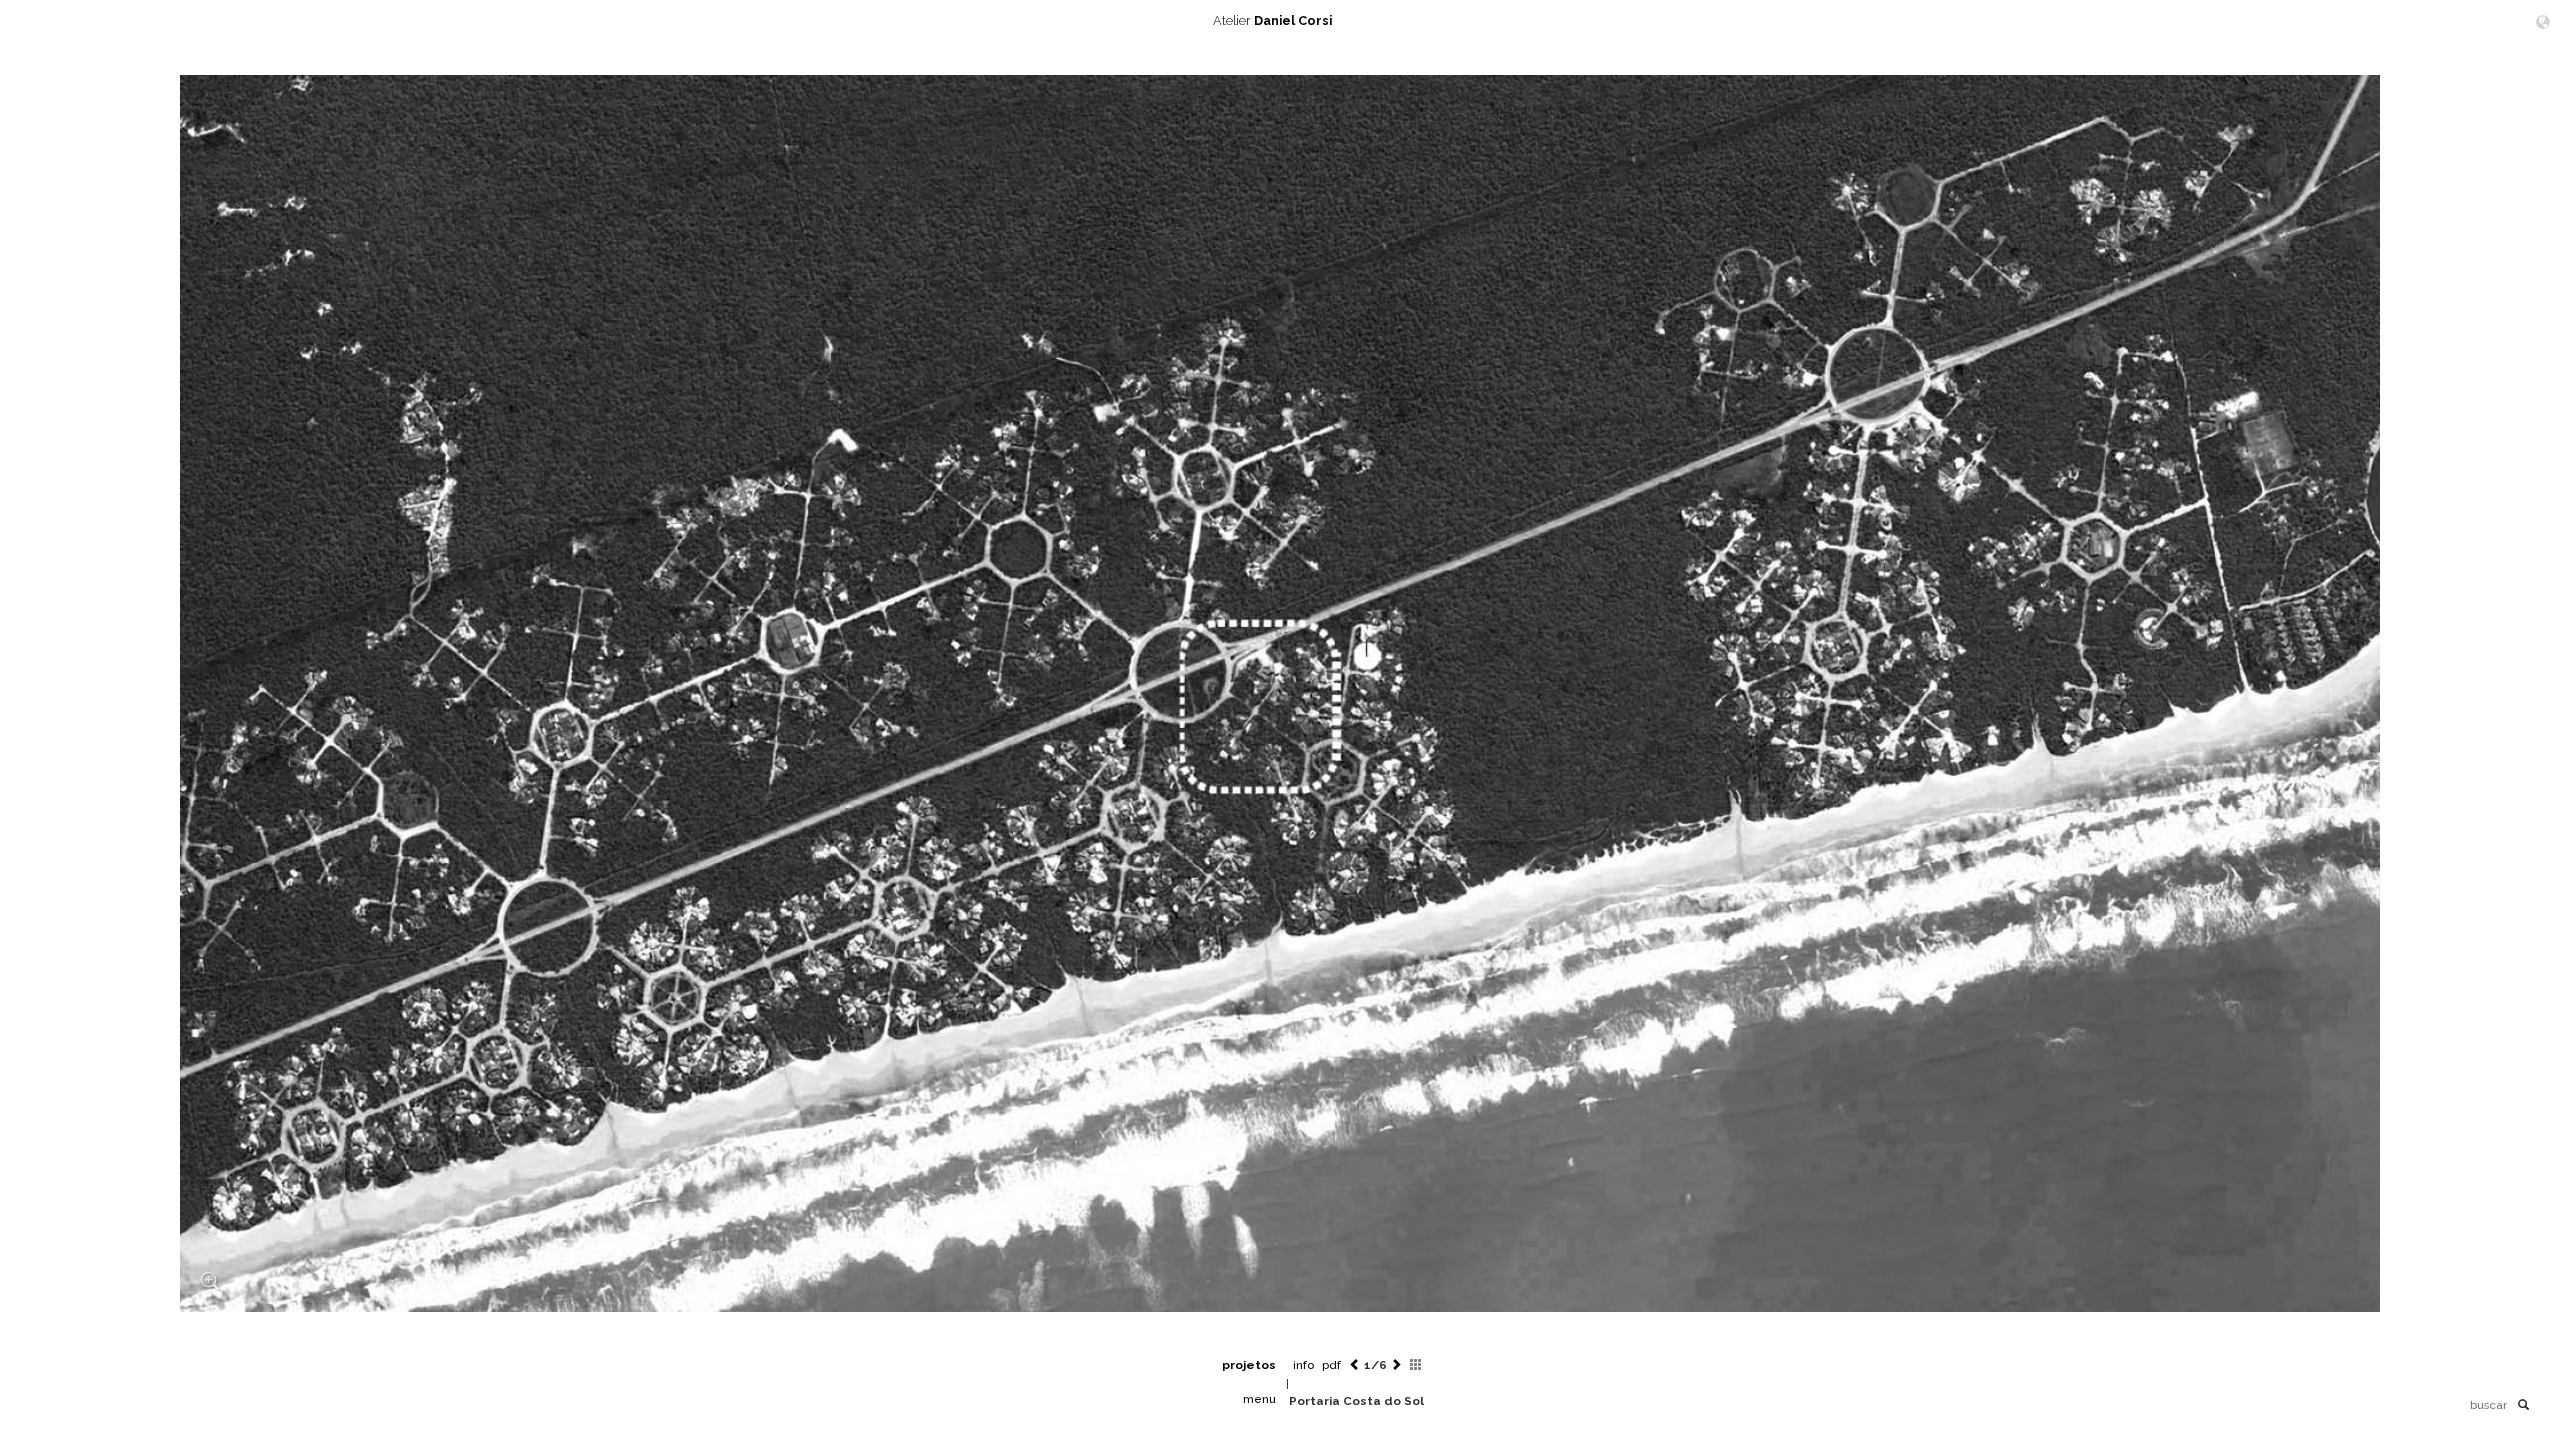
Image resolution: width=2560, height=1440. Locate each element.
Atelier (1272, 20)
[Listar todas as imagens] (1416, 1365)
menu (1259, 1399)
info (1303, 1365)
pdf (1331, 1365)
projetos (1249, 1365)
